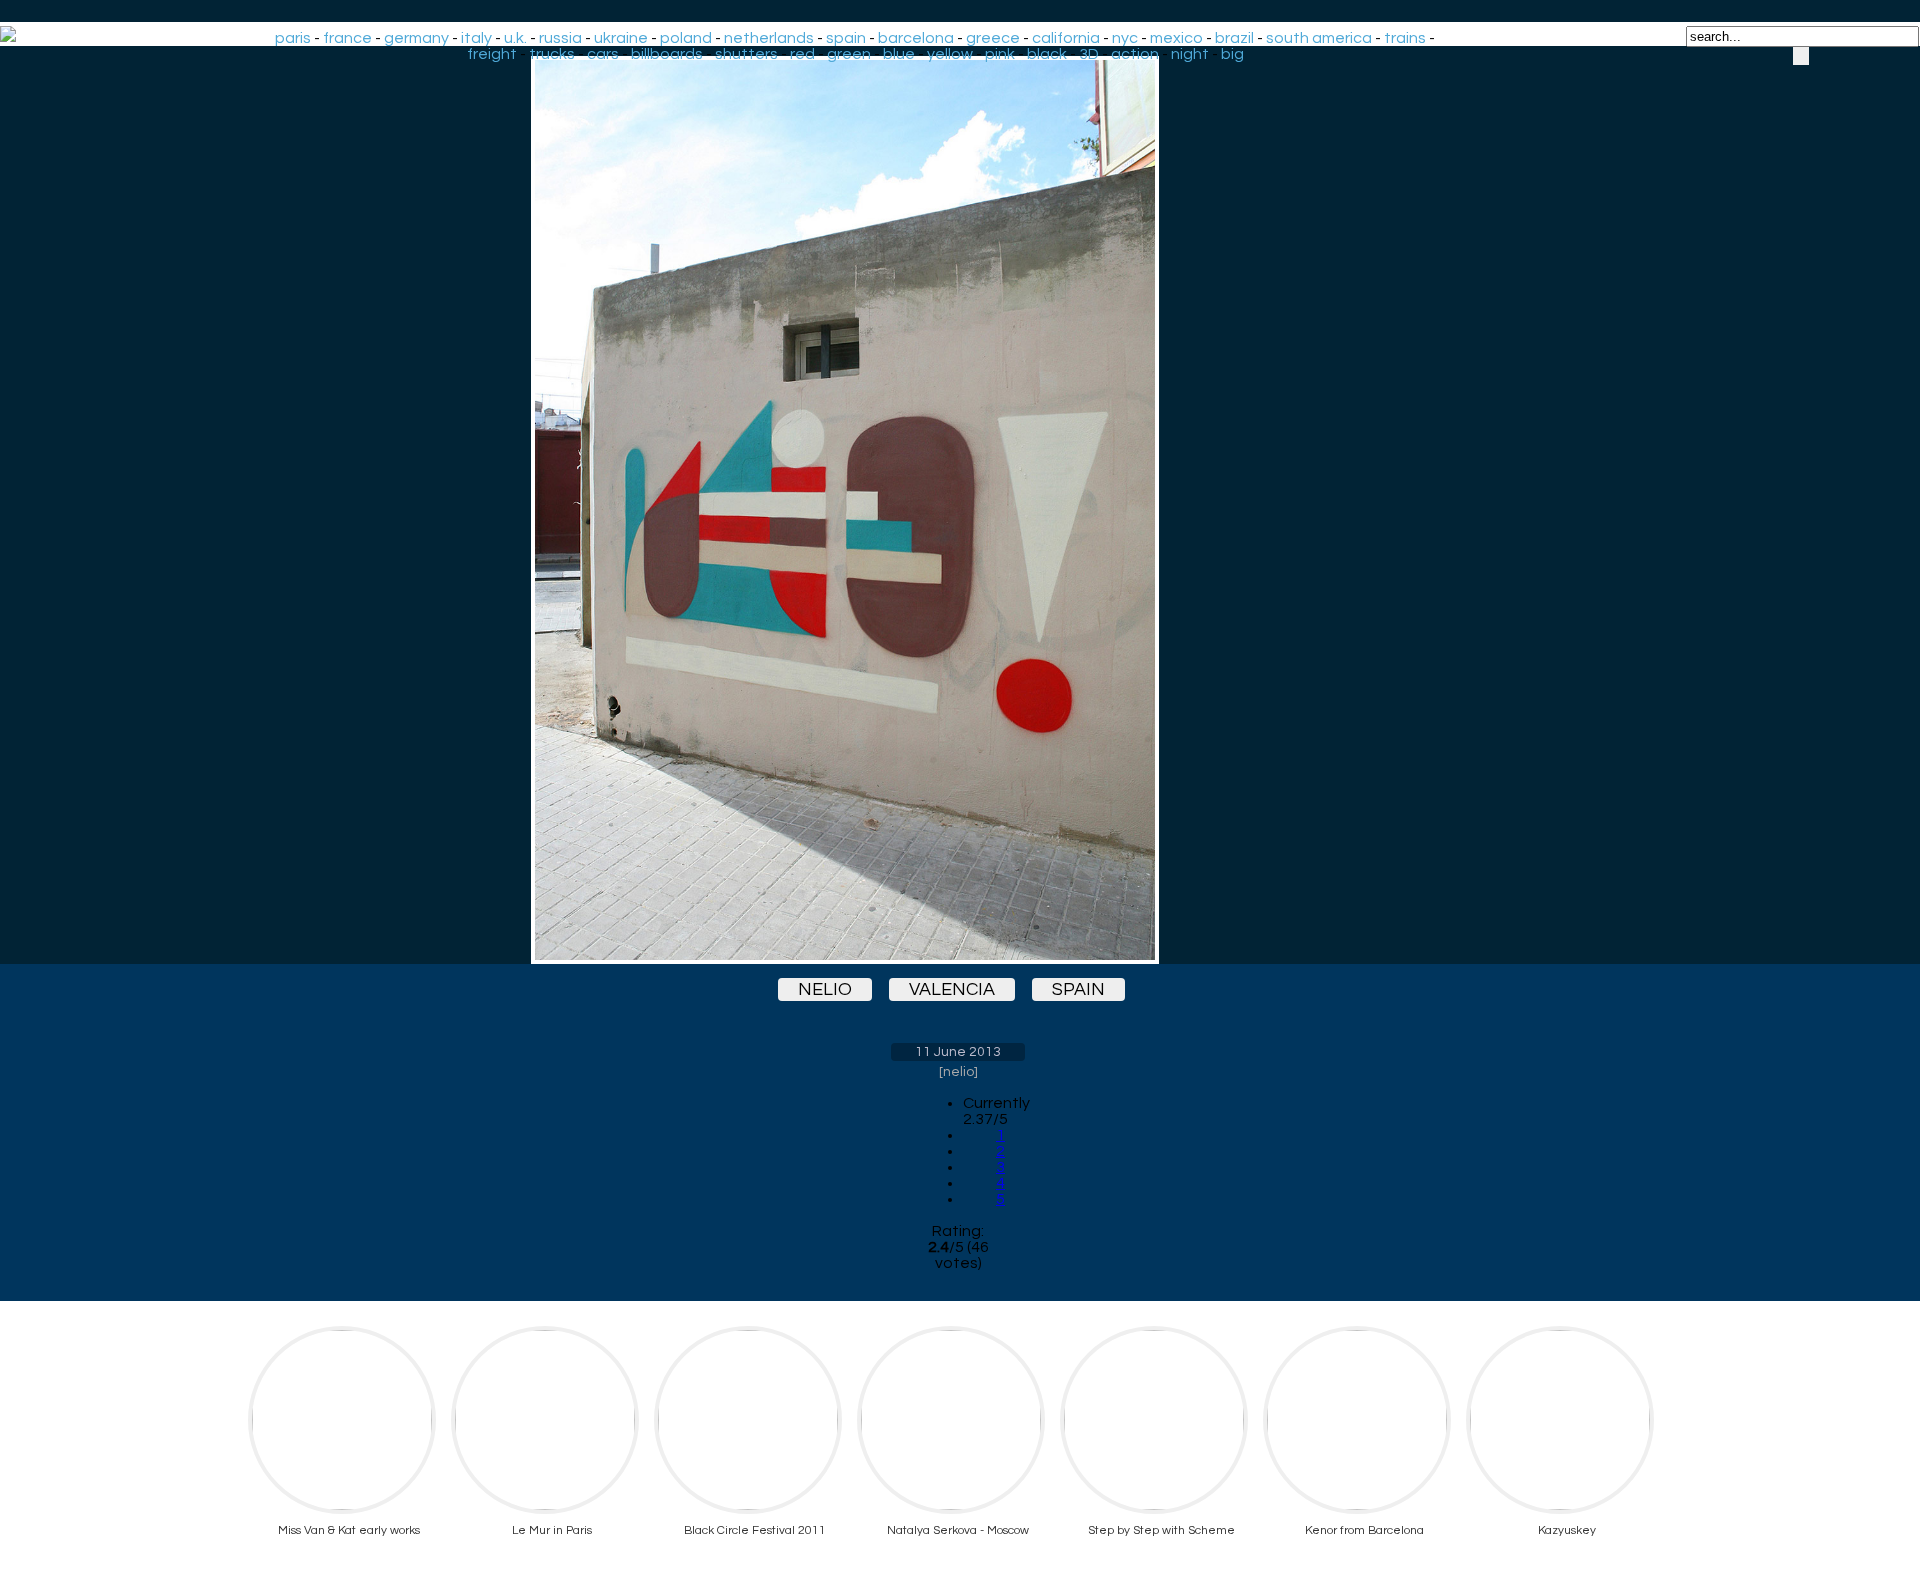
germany (416, 38)
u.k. (515, 38)
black (1047, 54)
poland (686, 38)
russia (560, 38)
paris (293, 38)
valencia (952, 989)
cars (603, 54)
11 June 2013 (958, 1052)
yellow (950, 54)
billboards (667, 54)
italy (476, 38)
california (1066, 38)
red (802, 54)
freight (492, 54)
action (1135, 54)
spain (846, 38)
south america (1319, 38)
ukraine (621, 38)
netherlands (769, 38)
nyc (1125, 38)
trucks (552, 54)
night (1190, 54)
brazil (1234, 38)
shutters (746, 54)
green (849, 54)
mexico (1176, 38)
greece (993, 38)
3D (1089, 54)
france (347, 38)
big (1232, 54)
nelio (825, 989)
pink (1000, 54)
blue (899, 54)
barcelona (916, 38)
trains (1405, 38)
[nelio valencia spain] (958, 510)
